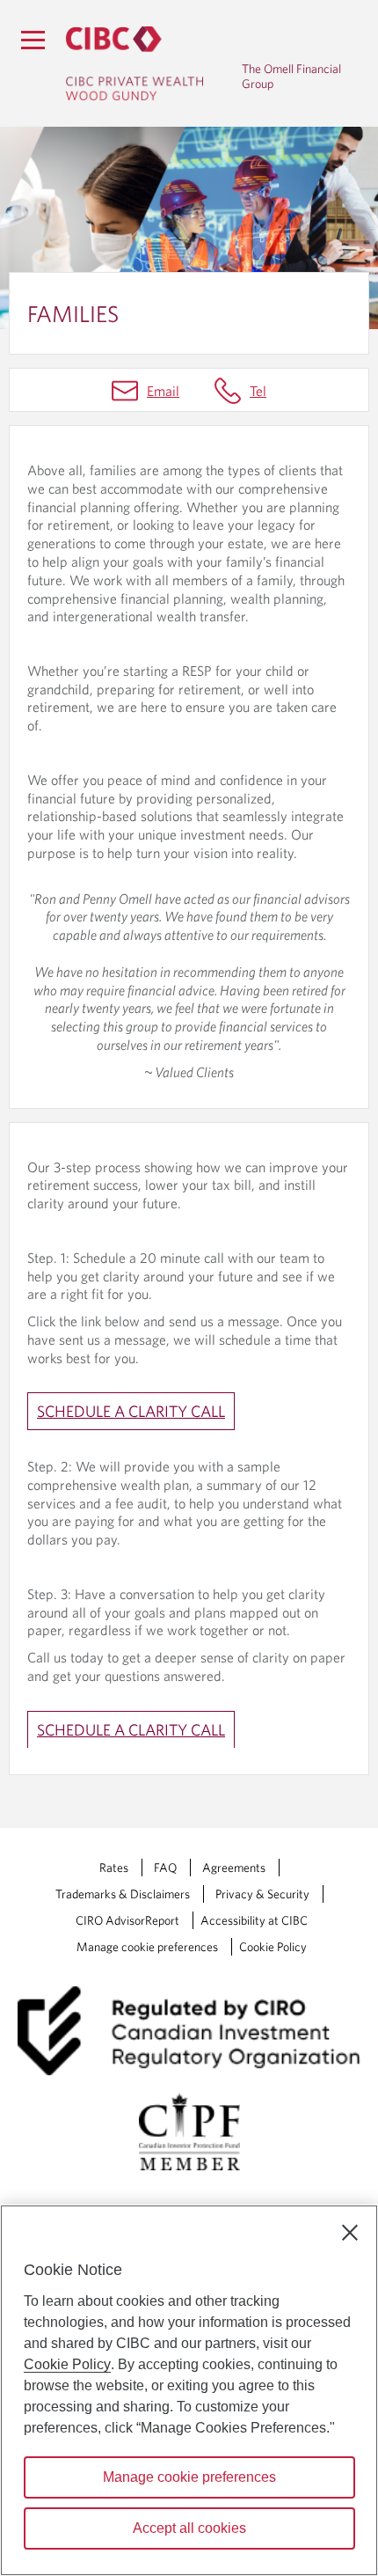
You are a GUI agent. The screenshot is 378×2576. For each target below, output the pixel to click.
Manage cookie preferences (147, 1947)
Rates (114, 1868)
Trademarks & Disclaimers (123, 1894)
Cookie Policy (273, 1947)
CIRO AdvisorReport (127, 1920)
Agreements (234, 1868)
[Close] (350, 2233)
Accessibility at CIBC (254, 1920)
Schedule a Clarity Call (131, 1411)
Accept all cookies (189, 2528)
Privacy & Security (262, 1894)
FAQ (165, 1868)
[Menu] (33, 40)
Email (163, 391)
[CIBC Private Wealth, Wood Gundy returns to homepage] (154, 63)
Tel (258, 391)
